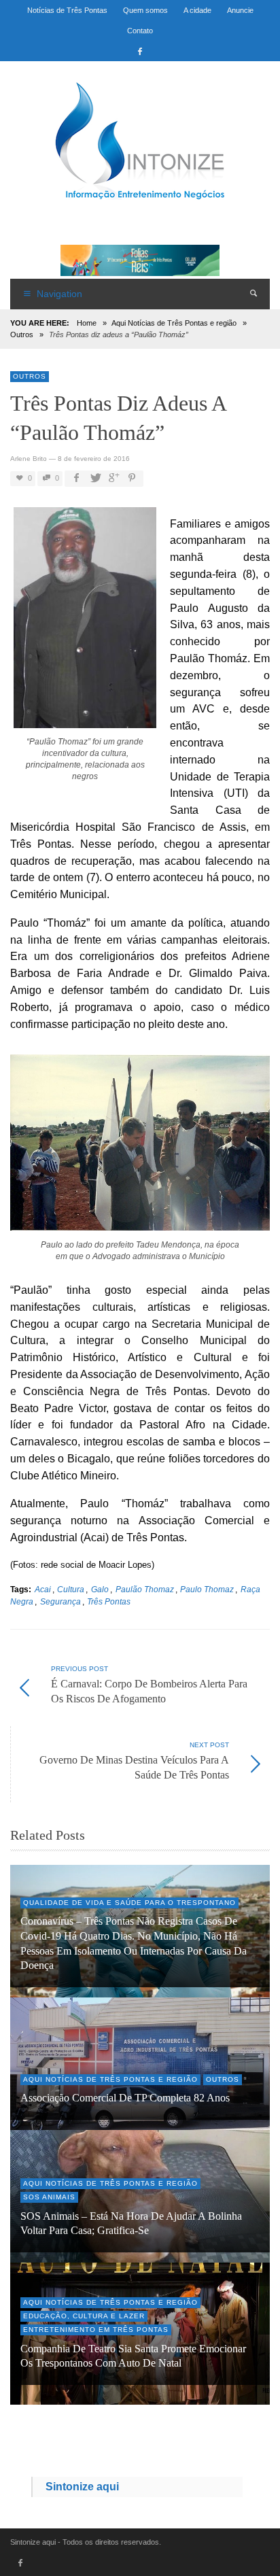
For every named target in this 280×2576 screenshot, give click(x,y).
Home (87, 323)
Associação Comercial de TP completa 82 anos (125, 2098)
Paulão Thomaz (145, 1589)
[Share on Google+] (113, 478)
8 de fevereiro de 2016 (94, 459)
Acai (43, 1589)
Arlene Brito (29, 459)
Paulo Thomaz (207, 1589)
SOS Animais (49, 2197)
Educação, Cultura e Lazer (84, 2316)
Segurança (60, 1601)
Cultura (71, 1589)
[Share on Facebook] (76, 478)
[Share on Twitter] (94, 478)
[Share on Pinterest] (132, 478)
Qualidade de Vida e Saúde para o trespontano (129, 1903)
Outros (22, 334)
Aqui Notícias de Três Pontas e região (174, 323)
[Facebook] (140, 51)
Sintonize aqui (82, 2487)
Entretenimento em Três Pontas (96, 2330)
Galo (100, 1589)
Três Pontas (109, 1601)
